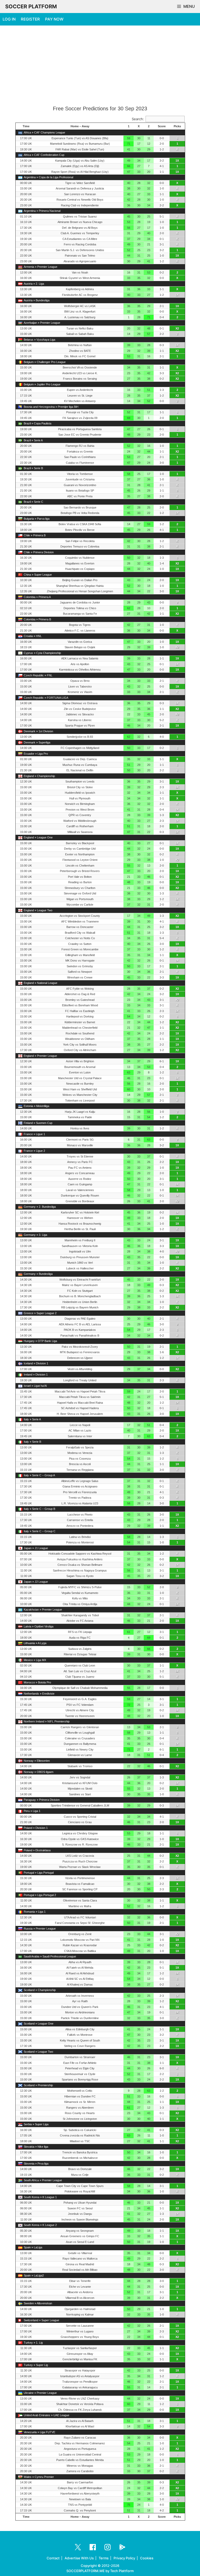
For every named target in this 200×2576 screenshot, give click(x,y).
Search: (138, 119)
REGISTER (30, 19)
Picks (177, 126)
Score (162, 126)
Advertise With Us (79, 2558)
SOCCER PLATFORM (31, 7)
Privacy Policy (124, 2558)
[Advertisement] (100, 66)
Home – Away (80, 126)
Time (26, 126)
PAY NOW (54, 19)
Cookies (147, 2558)
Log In (9, 19)
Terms (104, 2558)
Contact (53, 2558)
